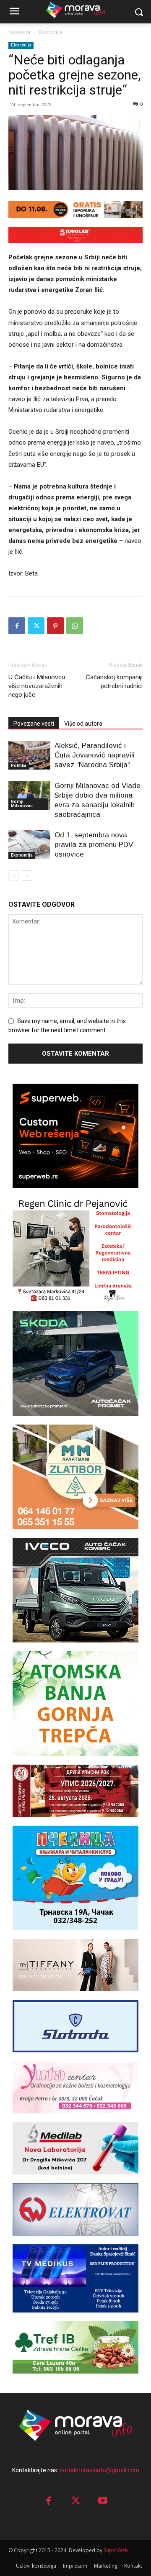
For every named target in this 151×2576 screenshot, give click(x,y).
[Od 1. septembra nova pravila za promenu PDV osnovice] (29, 845)
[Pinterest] (55, 626)
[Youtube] (103, 2501)
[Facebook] (17, 626)
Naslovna (19, 32)
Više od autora (83, 724)
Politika (19, 766)
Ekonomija (50, 32)
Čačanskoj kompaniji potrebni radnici (114, 681)
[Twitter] (36, 626)
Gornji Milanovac (22, 804)
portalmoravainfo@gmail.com (99, 2470)
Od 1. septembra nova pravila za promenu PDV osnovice (94, 845)
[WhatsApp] (75, 626)
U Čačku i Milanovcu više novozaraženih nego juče (37, 686)
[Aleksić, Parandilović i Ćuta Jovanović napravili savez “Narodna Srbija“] (29, 755)
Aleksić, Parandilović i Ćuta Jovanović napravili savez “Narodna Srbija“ (95, 755)
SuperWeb (116, 2550)
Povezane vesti (34, 724)
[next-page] (27, 876)
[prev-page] (14, 876)
